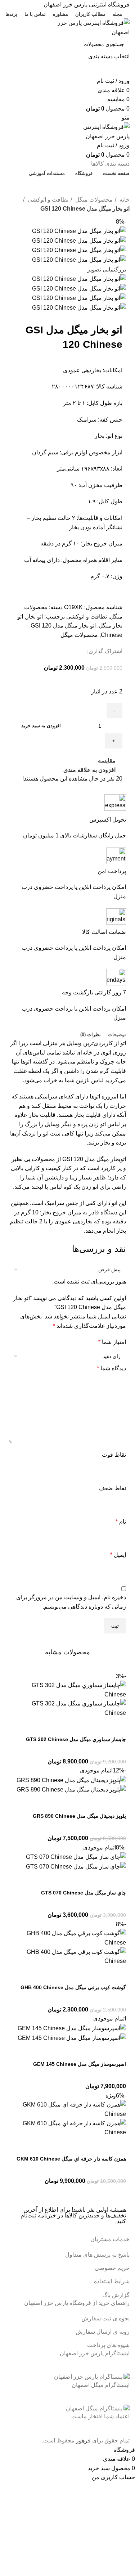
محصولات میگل (93, 200)
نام (121, 1522)
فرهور (83, 2440)
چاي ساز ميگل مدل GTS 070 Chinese (84, 1893)
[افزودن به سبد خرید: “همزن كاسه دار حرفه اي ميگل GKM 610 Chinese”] (117, 2146)
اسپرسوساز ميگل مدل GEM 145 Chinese (80, 2064)
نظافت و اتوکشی (47, 200)
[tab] (117, 1035)
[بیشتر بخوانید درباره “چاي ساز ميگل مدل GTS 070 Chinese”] (117, 1880)
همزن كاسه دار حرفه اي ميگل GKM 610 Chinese (71, 2159)
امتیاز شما (112, 1342)
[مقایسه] (78, 1727)
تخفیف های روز (65, 186)
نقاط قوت (114, 1455)
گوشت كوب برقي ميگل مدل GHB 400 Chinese (73, 1987)
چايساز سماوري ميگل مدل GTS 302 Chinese (76, 1739)
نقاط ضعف (112, 1488)
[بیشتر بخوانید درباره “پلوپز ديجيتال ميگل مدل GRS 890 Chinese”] (117, 1803)
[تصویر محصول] (67, 1708)
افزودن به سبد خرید (41, 726)
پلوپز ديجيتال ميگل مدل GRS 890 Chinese (79, 1816)
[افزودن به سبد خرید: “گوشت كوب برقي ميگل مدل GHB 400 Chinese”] (117, 1975)
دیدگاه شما (111, 1368)
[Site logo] (85, 27)
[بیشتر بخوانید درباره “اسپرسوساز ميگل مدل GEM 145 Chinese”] (117, 2051)
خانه (124, 200)
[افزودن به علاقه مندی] (59, 1727)
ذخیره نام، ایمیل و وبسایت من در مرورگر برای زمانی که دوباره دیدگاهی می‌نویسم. (71, 1602)
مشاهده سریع (98, 1727)
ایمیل (118, 1555)
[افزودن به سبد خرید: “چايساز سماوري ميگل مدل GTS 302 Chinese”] (117, 1727)
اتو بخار (34, 617)
